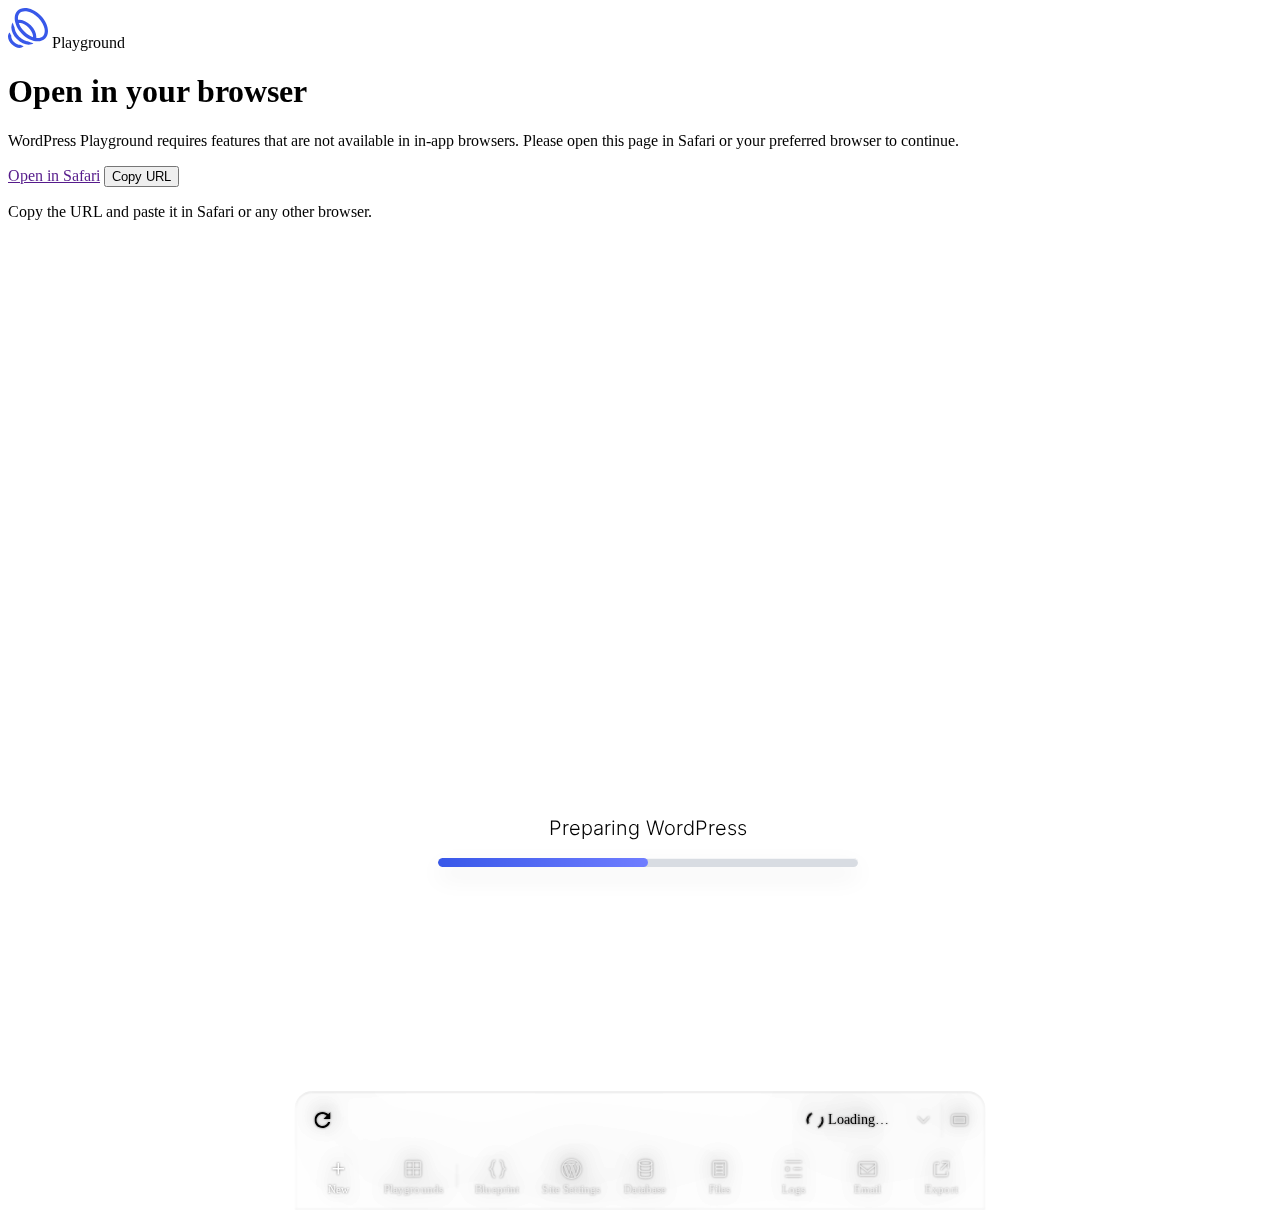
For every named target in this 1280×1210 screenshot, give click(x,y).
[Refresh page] (323, 1120)
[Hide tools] (923, 1120)
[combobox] (564, 1120)
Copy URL (141, 176)
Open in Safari (54, 175)
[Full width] (959, 1120)
